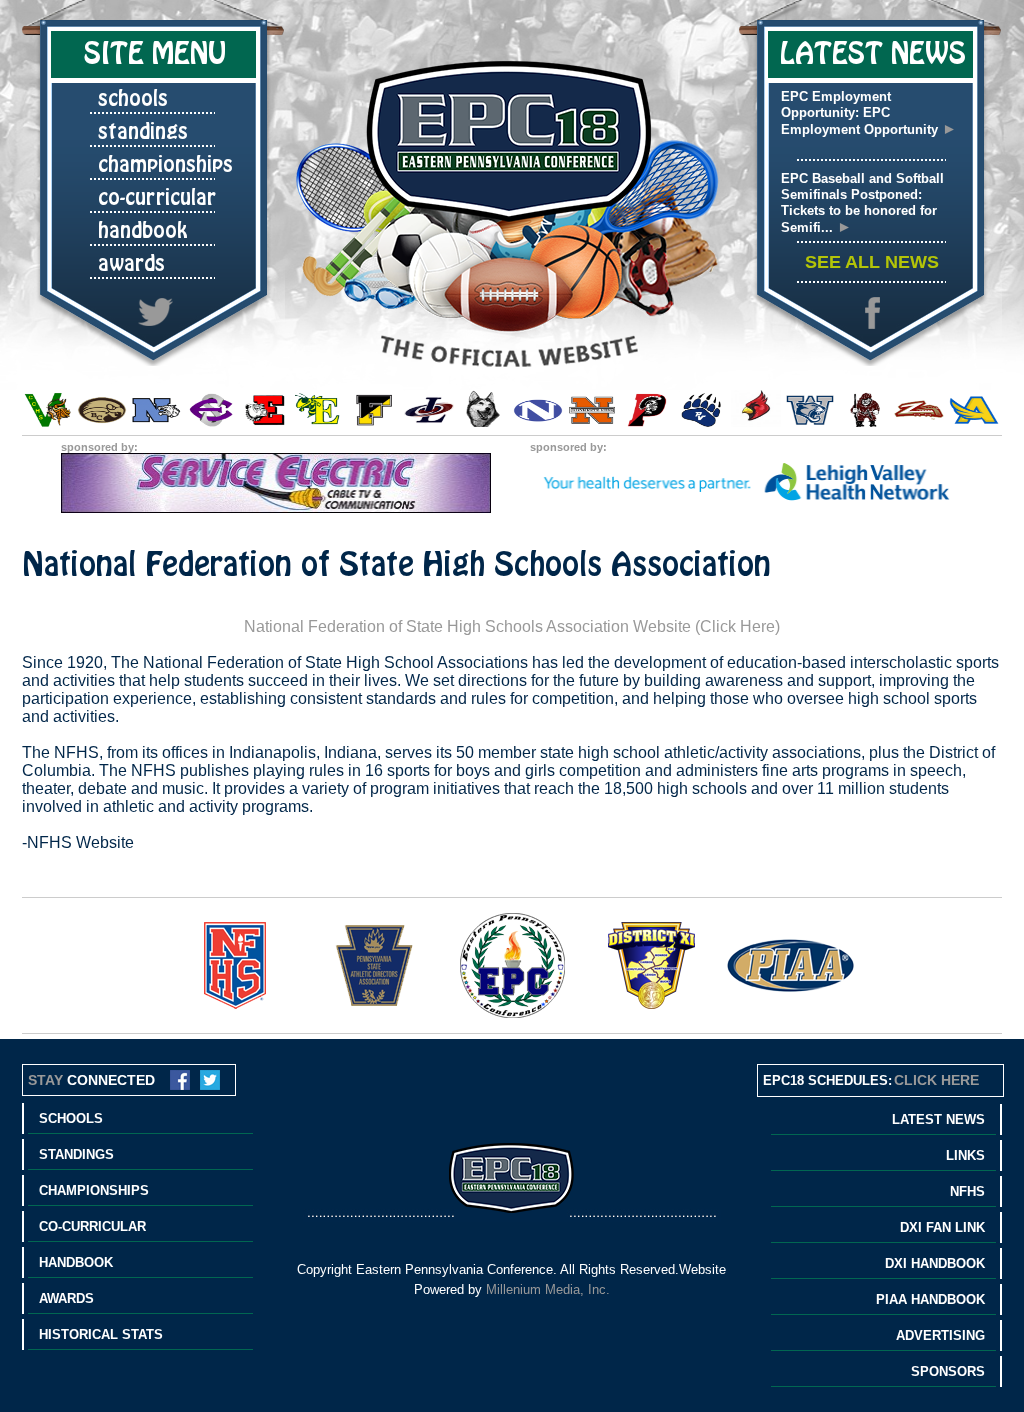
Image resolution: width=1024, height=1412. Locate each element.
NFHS (967, 1191)
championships (165, 165)
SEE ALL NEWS (872, 262)
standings (143, 132)
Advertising (940, 1335)
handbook (143, 231)
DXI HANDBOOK (935, 1263)
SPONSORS (948, 1371)
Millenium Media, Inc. (548, 1289)
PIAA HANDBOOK (930, 1299)
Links (965, 1155)
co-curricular (157, 198)
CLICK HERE (936, 1080)
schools (133, 99)
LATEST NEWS (938, 1119)
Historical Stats (101, 1334)
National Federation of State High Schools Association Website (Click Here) (512, 626)
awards (131, 264)
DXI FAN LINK (942, 1227)
